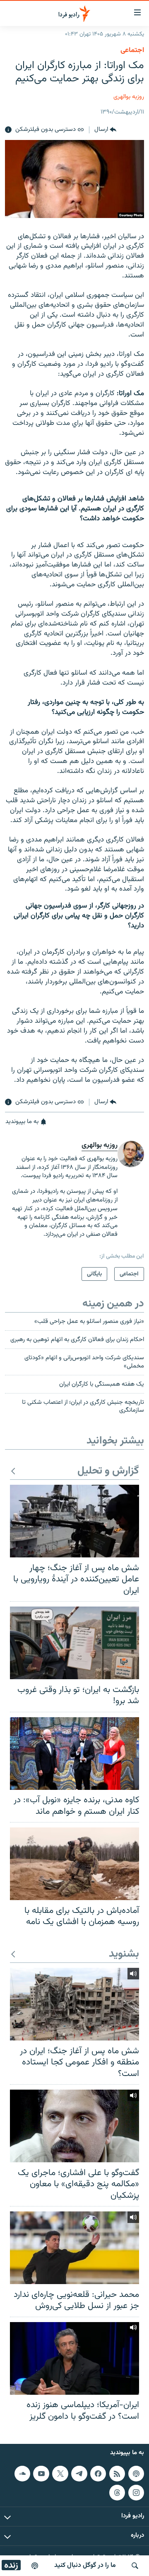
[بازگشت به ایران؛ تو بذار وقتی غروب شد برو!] (74, 1643)
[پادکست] (35, 2566)
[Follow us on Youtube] (41, 2474)
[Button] (105, 130)
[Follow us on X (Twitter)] (60, 2474)
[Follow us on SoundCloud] (22, 2474)
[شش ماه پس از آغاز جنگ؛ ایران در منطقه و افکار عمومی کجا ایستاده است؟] (74, 2004)
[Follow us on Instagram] (136, 2493)
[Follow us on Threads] (117, 2493)
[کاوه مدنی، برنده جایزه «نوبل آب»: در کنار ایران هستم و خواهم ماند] (74, 1754)
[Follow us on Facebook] (98, 2474)
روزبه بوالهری (129, 97)
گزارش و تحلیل (108, 1471)
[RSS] (117, 2474)
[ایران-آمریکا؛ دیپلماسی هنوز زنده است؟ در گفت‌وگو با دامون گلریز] (74, 2358)
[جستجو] (135, 2566)
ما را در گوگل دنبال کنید (85, 2565)
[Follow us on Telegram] (79, 2474)
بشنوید (124, 1954)
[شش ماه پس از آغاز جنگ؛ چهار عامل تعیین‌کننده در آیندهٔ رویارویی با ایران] (74, 1521)
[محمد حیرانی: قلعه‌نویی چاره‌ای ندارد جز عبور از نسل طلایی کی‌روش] (74, 2248)
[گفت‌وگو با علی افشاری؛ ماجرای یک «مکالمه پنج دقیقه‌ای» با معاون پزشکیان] (74, 2126)
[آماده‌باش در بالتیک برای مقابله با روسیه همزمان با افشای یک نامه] (74, 1864)
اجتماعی (132, 50)
